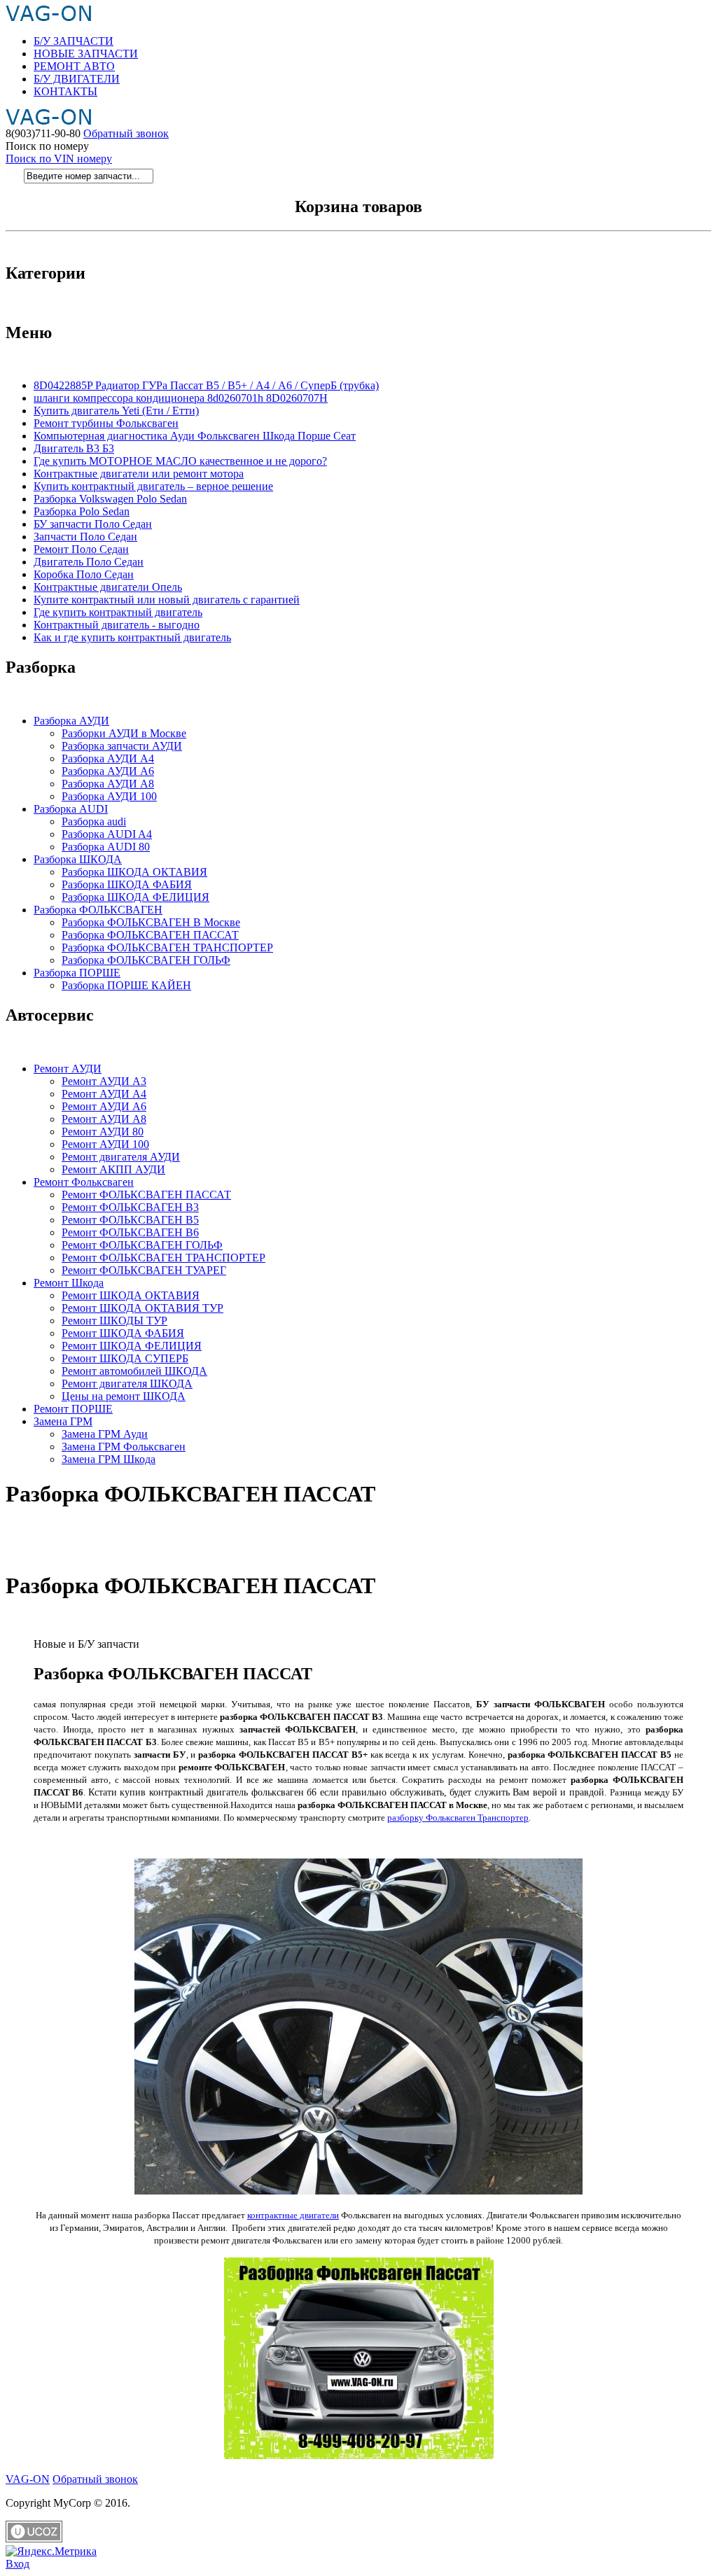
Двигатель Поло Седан (89, 562)
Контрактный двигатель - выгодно (117, 625)
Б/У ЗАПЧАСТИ (74, 41)
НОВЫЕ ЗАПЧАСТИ (86, 54)
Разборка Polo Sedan (82, 511)
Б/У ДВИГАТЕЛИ (77, 79)
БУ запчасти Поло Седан (93, 524)
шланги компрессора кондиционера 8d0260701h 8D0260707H (181, 398)
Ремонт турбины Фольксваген (106, 423)
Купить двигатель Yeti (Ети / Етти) (116, 411)
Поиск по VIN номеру (59, 159)
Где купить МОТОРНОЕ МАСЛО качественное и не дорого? (180, 461)
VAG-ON (28, 2479)
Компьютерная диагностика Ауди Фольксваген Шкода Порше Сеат (195, 436)
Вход (18, 2564)
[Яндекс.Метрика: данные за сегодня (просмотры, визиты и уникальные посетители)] (51, 2551)
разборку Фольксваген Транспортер (458, 1818)
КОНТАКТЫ (65, 91)
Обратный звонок (126, 133)
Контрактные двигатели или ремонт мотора (139, 474)
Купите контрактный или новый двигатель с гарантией (167, 600)
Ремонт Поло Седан (81, 549)
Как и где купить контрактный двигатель (132, 637)
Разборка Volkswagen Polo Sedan (110, 499)
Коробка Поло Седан (84, 574)
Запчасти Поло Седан (85, 537)
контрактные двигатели (293, 2215)
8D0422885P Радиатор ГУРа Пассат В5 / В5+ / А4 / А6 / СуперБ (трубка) (206, 385)
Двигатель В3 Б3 (74, 448)
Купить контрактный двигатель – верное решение (153, 486)
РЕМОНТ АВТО (74, 66)
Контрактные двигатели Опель (108, 587)
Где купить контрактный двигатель (118, 612)
